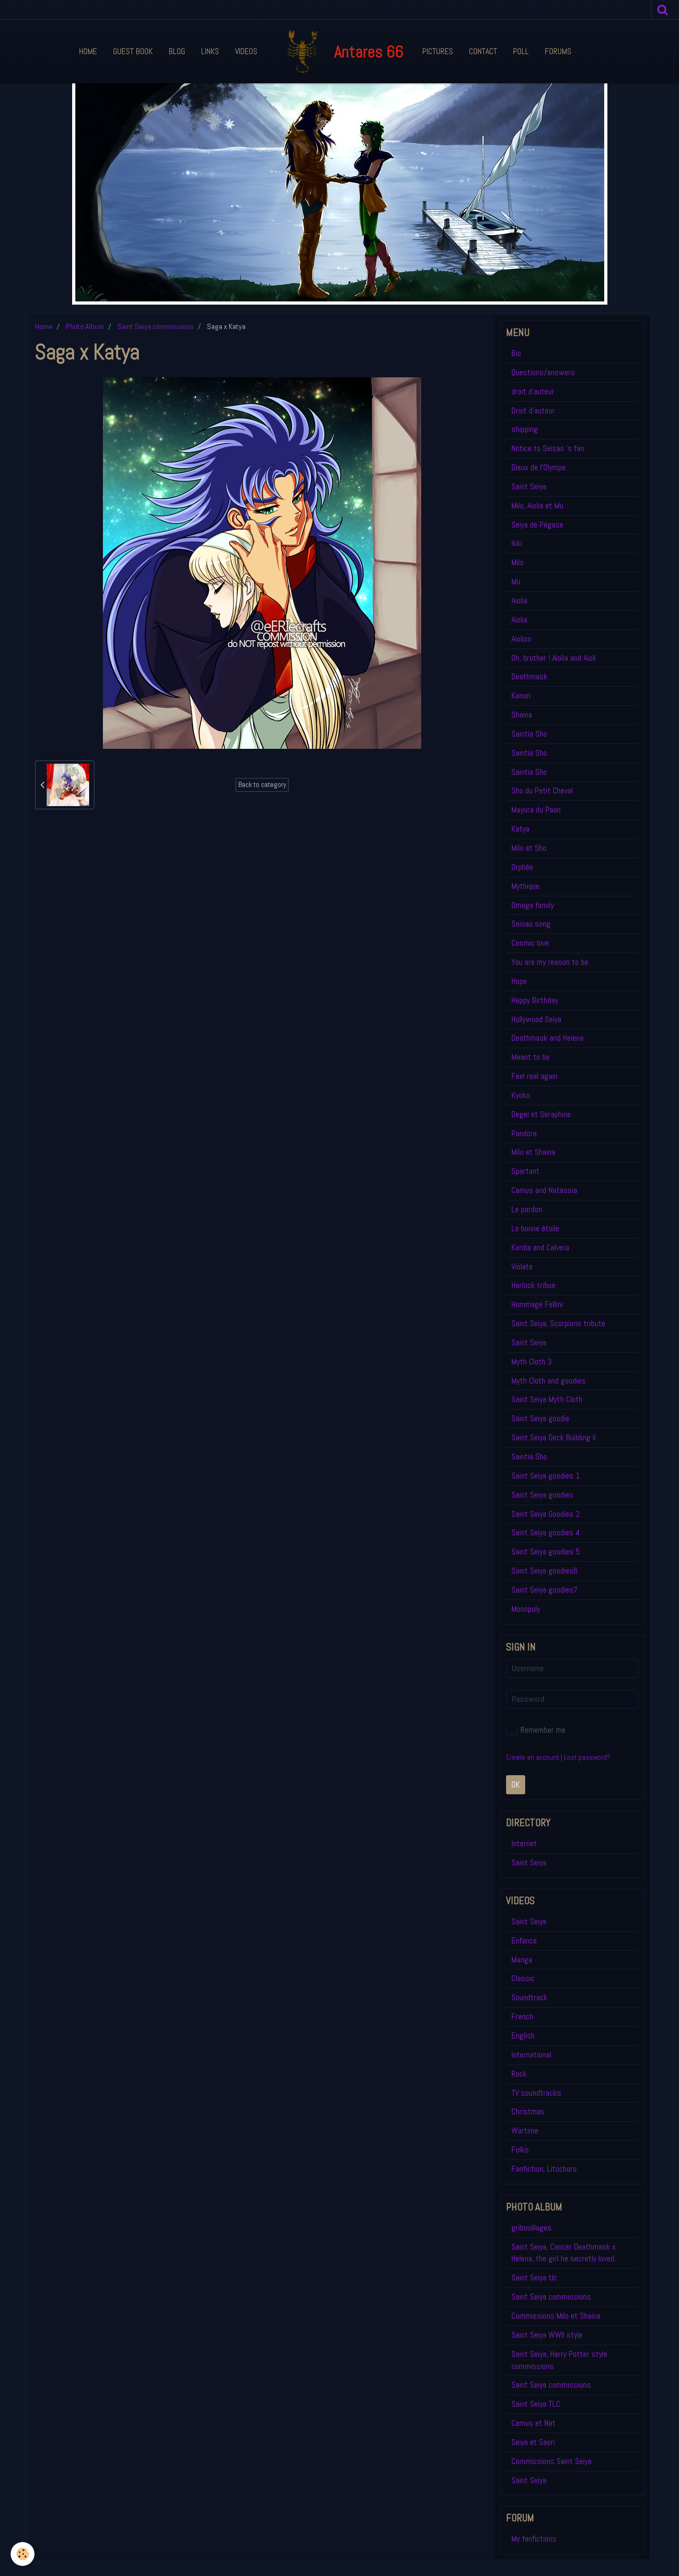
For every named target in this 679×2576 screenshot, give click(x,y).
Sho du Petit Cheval (542, 790)
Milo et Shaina (533, 1152)
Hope (519, 981)
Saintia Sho (529, 734)
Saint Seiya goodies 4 (546, 1532)
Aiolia (519, 600)
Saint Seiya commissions (155, 326)
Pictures (438, 51)
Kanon (521, 695)
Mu (516, 581)
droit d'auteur (533, 391)
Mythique (525, 886)
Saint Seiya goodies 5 (546, 1551)
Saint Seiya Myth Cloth (547, 1399)
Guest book (133, 51)
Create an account (533, 1757)
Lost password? (587, 1757)
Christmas (528, 2111)
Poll (521, 51)
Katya (520, 829)
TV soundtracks (536, 2093)
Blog (177, 51)
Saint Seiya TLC (536, 2404)
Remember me (543, 1730)
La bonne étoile (535, 1228)
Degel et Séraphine (541, 1114)
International (531, 2055)
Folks (520, 2150)
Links (210, 51)
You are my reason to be (550, 962)
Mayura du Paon (536, 810)
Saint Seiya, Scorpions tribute (558, 1323)
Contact (483, 51)
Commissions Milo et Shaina (556, 2316)
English (523, 2035)
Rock (519, 2074)
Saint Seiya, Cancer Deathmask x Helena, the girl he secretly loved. (564, 2253)
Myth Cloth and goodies (549, 1381)
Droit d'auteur (533, 410)
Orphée (522, 867)
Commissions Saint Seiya (551, 2461)
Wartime (525, 2130)
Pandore (524, 1133)
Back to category (262, 785)
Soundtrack (529, 1997)
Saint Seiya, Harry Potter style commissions (559, 2360)
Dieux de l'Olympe (538, 467)
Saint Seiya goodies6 (545, 1571)
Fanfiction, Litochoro (544, 2169)
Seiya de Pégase (537, 525)
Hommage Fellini (537, 1304)
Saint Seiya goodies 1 (546, 1476)
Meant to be (530, 1057)
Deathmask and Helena (547, 1038)
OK (516, 1784)
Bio (516, 353)
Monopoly (526, 1609)
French (522, 2016)
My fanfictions (534, 2539)
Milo (517, 562)
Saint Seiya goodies (542, 1495)
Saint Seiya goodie (540, 1418)
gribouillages (532, 2228)
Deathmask (529, 676)
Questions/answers (543, 372)
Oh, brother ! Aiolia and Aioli (554, 658)
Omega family (533, 905)
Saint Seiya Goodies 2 (546, 1514)
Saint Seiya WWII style (547, 2335)
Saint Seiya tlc (534, 2277)
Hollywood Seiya (536, 1019)
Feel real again (534, 1076)
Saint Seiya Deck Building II (554, 1437)
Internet (524, 1843)
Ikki (517, 543)
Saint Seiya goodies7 (545, 1590)
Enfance (524, 1940)
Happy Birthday (535, 1000)
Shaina (522, 715)
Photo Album (85, 326)
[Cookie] (23, 2554)
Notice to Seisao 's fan (548, 448)
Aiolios (521, 639)
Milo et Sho (529, 848)
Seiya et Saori (533, 2442)
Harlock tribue (533, 1285)
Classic (523, 1978)
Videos (246, 51)
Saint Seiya (529, 486)
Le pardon (527, 1209)
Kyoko (521, 1095)
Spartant (525, 1171)
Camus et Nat (533, 2423)
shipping (525, 429)
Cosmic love (530, 943)
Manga (522, 1960)
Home (88, 51)
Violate (522, 1267)
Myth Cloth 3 (532, 1362)
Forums (558, 51)
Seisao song (531, 924)
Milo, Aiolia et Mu (537, 505)
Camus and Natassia (544, 1190)
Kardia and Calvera (540, 1247)
